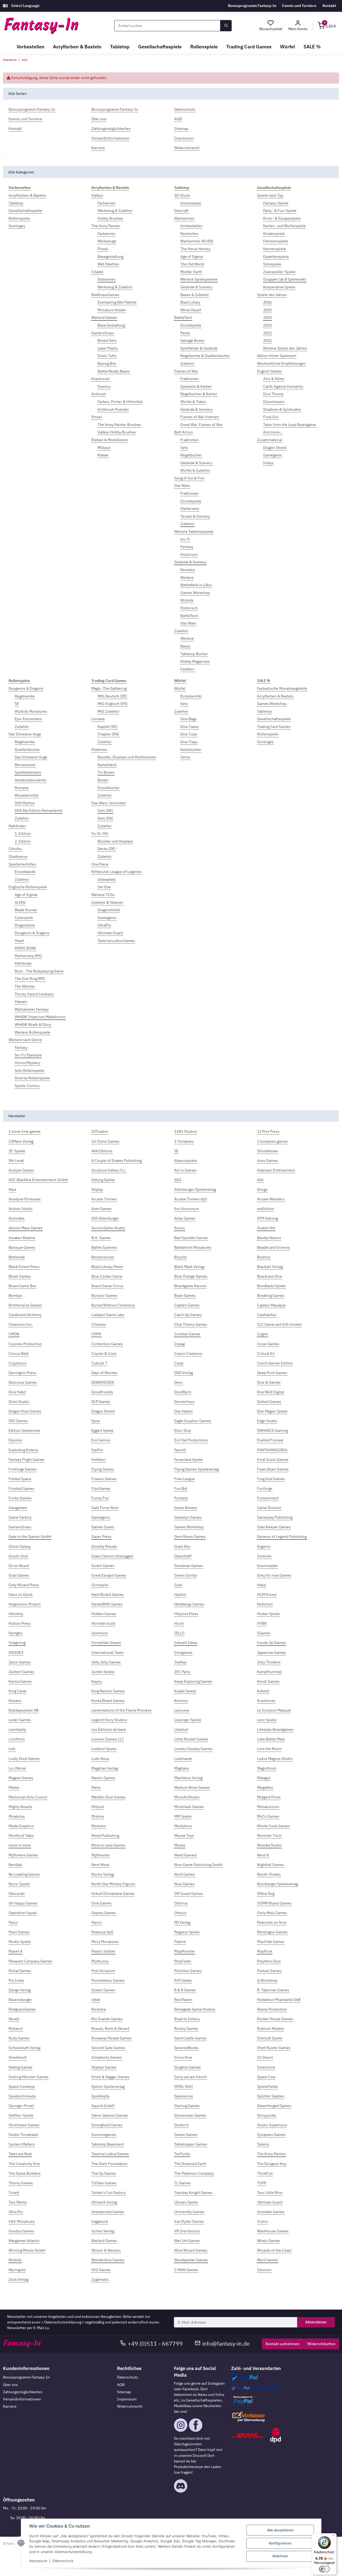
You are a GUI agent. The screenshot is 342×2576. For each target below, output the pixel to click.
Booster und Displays (115, 841)
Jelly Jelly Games (106, 1662)
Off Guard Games (189, 1894)
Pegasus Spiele (187, 1932)
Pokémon (99, 750)
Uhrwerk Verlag (104, 2202)
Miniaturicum (268, 1807)
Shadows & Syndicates (282, 409)
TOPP (262, 2183)
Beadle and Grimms (273, 1247)
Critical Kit (266, 1353)
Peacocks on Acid (272, 1922)
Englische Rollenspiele (28, 887)
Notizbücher (191, 750)
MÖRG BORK (25, 948)
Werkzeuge (107, 241)
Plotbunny (100, 1961)
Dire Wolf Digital (271, 1392)
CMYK (96, 1334)
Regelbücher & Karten (199, 394)
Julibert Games (21, 1672)
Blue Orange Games (191, 1276)
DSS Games (18, 1421)
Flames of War (186, 371)
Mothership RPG (28, 956)
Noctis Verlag (103, 1874)
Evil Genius (101, 1440)
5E (17, 704)
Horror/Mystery (28, 1063)
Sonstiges (17, 226)
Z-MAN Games (186, 2270)
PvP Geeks (183, 1980)
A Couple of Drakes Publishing (116, 1161)
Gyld (178, 1585)
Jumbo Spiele (103, 1672)
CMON (14, 1334)
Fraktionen (189, 379)
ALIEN (20, 902)
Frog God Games (271, 1479)
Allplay (97, 1189)
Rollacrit (16, 2028)
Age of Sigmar (192, 257)
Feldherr (188, 669)
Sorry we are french (191, 2077)
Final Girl (271, 417)
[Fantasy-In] (41, 26)
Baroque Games (22, 1247)
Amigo (262, 1189)
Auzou (180, 1228)
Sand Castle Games (190, 2038)
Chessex (99, 1324)
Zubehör (187, 363)
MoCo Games (268, 1816)
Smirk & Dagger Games (110, 2077)
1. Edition (23, 833)
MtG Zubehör (108, 711)
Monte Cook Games (273, 1826)
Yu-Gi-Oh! (100, 833)
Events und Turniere (299, 6)
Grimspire (100, 1585)
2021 (267, 340)
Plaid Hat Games (271, 1942)
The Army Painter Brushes (119, 425)
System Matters (22, 2144)
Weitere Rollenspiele (32, 1032)
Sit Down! (265, 2057)
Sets (184, 448)
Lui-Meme (17, 1768)
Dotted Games (269, 1402)
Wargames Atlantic (24, 2241)
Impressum (127, 2399)
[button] (298, 26)
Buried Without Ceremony (113, 1305)
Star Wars (182, 486)
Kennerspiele (275, 249)
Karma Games (20, 1681)
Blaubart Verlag (270, 1267)
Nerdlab (15, 1865)
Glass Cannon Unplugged (112, 1556)
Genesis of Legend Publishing (282, 1537)
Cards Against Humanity (283, 386)
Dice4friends (102, 1392)
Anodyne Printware (25, 1199)
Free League (184, 1479)
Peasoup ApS (102, 1932)
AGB (121, 2385)
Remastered (25, 765)
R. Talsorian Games (273, 1990)
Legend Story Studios (109, 1720)
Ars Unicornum (187, 1209)
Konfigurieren (280, 2543)
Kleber (103, 455)
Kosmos (181, 1701)
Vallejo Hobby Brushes (117, 432)
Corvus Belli (19, 1353)
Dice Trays (189, 742)
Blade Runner (26, 910)
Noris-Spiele (19, 1884)
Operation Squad (23, 1913)
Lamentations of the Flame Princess (121, 1710)
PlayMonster (185, 1951)
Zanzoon (264, 2270)
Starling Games (187, 2106)
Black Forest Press (24, 1267)
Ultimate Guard (110, 933)
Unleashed (106, 879)
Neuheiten (189, 234)
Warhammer (184, 218)
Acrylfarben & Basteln (275, 696)
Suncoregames (104, 2135)
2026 (267, 302)
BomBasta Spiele (271, 1286)
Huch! (179, 1623)
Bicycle (180, 1257)
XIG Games (101, 2270)
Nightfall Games (271, 1865)
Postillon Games (188, 1971)
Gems (185, 757)
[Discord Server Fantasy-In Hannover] (181, 2486)
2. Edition (23, 841)
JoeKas (180, 1662)
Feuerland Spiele (189, 1460)
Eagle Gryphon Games (193, 1421)
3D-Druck (182, 195)
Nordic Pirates (269, 1874)
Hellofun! (265, 1604)
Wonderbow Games (108, 2260)
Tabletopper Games (191, 2144)
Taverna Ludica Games (116, 941)
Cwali (179, 1363)
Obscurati (17, 1894)
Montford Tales (21, 1836)
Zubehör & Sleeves (107, 902)
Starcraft (181, 211)
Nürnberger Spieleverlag (277, 1884)
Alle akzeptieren (280, 2530)
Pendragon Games (272, 1932)
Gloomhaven (274, 402)
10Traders (100, 1131)
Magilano (182, 1768)
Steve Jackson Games (110, 2115)
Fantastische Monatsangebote (282, 688)
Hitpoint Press (186, 1614)
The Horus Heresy (195, 249)
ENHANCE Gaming (272, 1430)
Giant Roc (182, 1546)
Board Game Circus (107, 1286)
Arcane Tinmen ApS (191, 1199)
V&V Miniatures (22, 2221)
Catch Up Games (188, 1315)
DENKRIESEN (103, 1382)
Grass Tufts (107, 356)
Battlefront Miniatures (193, 1247)
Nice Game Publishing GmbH (198, 1865)
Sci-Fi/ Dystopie (28, 1055)
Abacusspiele (186, 1161)
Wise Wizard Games (191, 2250)
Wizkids (187, 600)
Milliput (104, 448)
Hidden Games (104, 1614)
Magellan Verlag (105, 1768)
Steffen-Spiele (21, 2115)
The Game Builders (25, 2173)
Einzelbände (25, 872)
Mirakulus (17, 1816)
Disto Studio (19, 1402)
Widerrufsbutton (321, 2344)
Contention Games (107, 1344)
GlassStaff (183, 1556)
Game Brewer (186, 1508)
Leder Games (20, 1720)
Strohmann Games (24, 2125)
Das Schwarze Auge (25, 734)
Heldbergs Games (189, 1604)
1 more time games (25, 1131)
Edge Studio (267, 1421)
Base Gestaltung (111, 325)
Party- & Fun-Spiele (280, 211)
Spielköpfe (100, 2096)
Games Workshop (195, 593)
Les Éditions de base (109, 1729)
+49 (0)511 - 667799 (155, 2344)
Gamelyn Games (188, 1517)
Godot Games (103, 1566)
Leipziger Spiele (188, 1720)
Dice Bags (189, 719)
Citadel (97, 272)
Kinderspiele (274, 234)
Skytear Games (104, 2067)
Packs (185, 333)
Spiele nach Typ (270, 195)
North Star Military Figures (113, 1884)
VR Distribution (187, 2231)
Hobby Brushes (110, 218)
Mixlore (98, 1816)
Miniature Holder (112, 310)
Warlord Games (104, 317)
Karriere (10, 2406)
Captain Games (187, 1305)
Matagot (264, 1778)
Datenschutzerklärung (63, 2322)
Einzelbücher (109, 788)
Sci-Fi (185, 539)
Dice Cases (190, 727)
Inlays (268, 463)
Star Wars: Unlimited (108, 803)
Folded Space (20, 1479)
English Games (269, 371)
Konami (15, 1701)
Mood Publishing (105, 1836)
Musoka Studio (269, 1845)
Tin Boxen (106, 772)
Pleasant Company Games (30, 1961)
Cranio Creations (188, 1353)
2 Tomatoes (184, 1141)
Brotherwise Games (25, 1305)
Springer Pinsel (21, 2106)
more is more (20, 1845)
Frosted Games (21, 1488)
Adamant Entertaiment (276, 1170)
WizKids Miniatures (31, 711)
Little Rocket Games (191, 1739)
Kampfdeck (107, 765)
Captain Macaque (271, 1305)
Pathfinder (17, 826)
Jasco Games (20, 1662)
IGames (264, 1633)
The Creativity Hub (24, 2164)
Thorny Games (21, 2183)
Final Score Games (273, 1460)
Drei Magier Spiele (272, 1411)
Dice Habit (17, 1392)
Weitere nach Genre (25, 1040)
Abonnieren (316, 2322)
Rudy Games (19, 2038)
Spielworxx (184, 2096)
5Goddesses (268, 1151)
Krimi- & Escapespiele (282, 218)
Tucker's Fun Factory (108, 2193)
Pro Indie (16, 1980)
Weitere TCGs (103, 895)
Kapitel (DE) (108, 727)
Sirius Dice (183, 2057)
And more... (273, 432)
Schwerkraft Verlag (24, 2048)
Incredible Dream (106, 1643)
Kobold (263, 1691)
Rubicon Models (271, 2028)
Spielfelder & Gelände (199, 348)
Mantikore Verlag (188, 1778)
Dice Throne (273, 394)
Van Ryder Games (189, 2221)
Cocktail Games (187, 1334)
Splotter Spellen (271, 2096)
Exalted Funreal (270, 1440)
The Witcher (25, 986)
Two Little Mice (270, 2193)
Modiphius (183, 1826)
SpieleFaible (267, 2086)
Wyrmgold (17, 2270)
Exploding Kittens (23, 1450)
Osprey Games (104, 1913)
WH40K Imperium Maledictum (40, 1017)
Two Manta (18, 2202)
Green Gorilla (185, 1575)
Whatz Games (269, 2241)
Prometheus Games (108, 1980)
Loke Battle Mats (271, 1739)
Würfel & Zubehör (195, 470)
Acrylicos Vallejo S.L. (109, 1170)
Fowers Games (104, 1479)
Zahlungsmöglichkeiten (23, 2392)
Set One (104, 887)
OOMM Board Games (274, 1903)
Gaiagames (18, 1508)
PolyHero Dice (269, 1961)
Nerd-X (263, 1855)
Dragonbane (25, 925)
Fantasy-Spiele (276, 203)
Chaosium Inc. (21, 1324)
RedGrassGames (105, 295)
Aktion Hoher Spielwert (277, 356)
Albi (260, 1180)
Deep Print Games (272, 1373)
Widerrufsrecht (130, 2406)
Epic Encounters (28, 719)
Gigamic (264, 1546)
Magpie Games (21, 1778)
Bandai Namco (269, 1238)
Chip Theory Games (191, 1324)
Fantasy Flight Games (26, 1460)
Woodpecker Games (191, 2260)
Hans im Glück (21, 1595)
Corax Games (268, 1344)
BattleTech (183, 317)
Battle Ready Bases (114, 371)
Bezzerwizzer (103, 1257)
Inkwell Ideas (186, 1643)
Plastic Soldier (103, 1951)
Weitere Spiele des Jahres (285, 348)
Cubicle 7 (99, 1363)
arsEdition (266, 1209)
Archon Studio (20, 1209)
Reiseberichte (27, 795)
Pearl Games (19, 1932)
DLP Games (101, 1402)
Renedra (187, 570)
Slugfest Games (187, 2067)
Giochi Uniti (18, 1556)
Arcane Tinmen (104, 1199)
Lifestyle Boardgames (275, 1729)
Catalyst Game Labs (108, 1315)
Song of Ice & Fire (189, 478)
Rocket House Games (275, 2019)
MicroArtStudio (187, 1797)
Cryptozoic (18, 1363)
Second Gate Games (108, 2048)
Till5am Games (104, 2183)
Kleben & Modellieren (110, 440)
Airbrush (99, 394)
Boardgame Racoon (190, 1286)
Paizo (13, 1922)
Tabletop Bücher (194, 654)
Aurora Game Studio (108, 1228)
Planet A (15, 1951)
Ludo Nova (100, 1759)
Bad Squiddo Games (191, 1238)
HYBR (262, 1623)
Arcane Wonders (271, 1199)
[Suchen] (226, 26)
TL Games (182, 2183)
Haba (261, 1585)
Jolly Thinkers (269, 1662)
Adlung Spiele (103, 1180)
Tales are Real (20, 2154)
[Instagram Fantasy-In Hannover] (181, 2425)
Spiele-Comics (27, 1086)
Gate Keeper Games (274, 1527)
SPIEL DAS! (184, 2086)
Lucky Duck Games (24, 1759)
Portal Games (20, 1971)
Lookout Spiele (104, 1749)
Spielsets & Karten (196, 386)
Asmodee (17, 1218)
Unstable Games (271, 2212)
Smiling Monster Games (28, 2077)
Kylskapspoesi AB (24, 1710)
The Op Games (104, 2173)
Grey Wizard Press (24, 1585)
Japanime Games (271, 1652)
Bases (185, 646)
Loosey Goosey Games (193, 1749)
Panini (97, 1922)
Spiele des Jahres (272, 295)
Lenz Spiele (267, 1720)
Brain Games (185, 1295)
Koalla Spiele (185, 1691)
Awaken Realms (22, 1238)
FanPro (97, 1450)
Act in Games (185, 1170)
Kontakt (329, 6)
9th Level (16, 1161)
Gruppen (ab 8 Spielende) (285, 279)
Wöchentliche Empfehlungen (281, 363)
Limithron (17, 1739)
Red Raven (183, 2000)
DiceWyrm (183, 1392)
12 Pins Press (268, 1131)
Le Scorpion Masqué (274, 1710)
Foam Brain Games (273, 1469)
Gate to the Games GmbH (30, 1537)
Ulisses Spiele (186, 2202)
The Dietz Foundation (109, 2164)
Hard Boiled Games (108, 1595)
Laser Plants (108, 348)
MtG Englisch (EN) (113, 704)
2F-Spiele (17, 1151)
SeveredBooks (186, 2048)
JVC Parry (182, 1672)
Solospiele (272, 264)
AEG (178, 1180)
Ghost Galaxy (20, 1546)
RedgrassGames (22, 2009)
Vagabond (100, 2221)
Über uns (10, 2385)
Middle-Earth (191, 272)
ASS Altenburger (105, 1218)
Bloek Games (20, 1276)
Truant (14, 2193)
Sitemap (124, 2392)
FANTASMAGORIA (272, 1450)
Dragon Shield (275, 448)
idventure (100, 1633)
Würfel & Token (193, 402)
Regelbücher (191, 455)
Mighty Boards (20, 1807)
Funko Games (20, 1498)
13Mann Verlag (21, 1141)
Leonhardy (17, 1729)
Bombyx (15, 1295)
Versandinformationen (22, 2399)
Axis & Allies (274, 379)
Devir (179, 1382)
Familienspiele (276, 241)
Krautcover (101, 379)
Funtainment (268, 1498)
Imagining (17, 1643)
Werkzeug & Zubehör (115, 211)
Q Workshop (267, 1980)
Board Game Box (22, 1286)
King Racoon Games (108, 1691)
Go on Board (19, 1566)
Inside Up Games (271, 1643)
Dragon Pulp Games (25, 1411)
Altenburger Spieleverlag (195, 1189)
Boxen (103, 780)
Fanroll (180, 1450)
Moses (180, 1845)
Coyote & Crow (104, 1353)
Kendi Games (268, 1681)
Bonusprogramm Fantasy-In (252, 6)
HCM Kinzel (267, 1595)
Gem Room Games (190, 1537)
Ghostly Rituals (104, 1546)
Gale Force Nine (105, 1508)
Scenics (104, 386)
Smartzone (266, 2067)
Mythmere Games (23, 1855)
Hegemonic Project (25, 1604)
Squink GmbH (103, 2106)
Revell (14, 2019)
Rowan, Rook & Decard (110, 2028)
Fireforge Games (23, 1469)
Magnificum (267, 1768)
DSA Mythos (25, 803)
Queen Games (103, 1990)
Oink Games (102, 1903)
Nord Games (185, 1874)
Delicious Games (23, 1382)
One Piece (100, 864)
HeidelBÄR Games (107, 1604)
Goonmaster (191, 203)
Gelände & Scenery (196, 287)
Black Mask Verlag (189, 1267)
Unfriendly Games (189, 2212)
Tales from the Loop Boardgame (290, 425)
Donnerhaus (184, 1402)
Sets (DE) (105, 810)
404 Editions (102, 1151)
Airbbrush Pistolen (113, 409)
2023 (267, 325)
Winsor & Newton (106, 2250)
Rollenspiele (19, 218)
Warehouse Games (273, 2231)
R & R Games (185, 1990)
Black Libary (190, 302)
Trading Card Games (274, 727)
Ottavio (180, 1913)
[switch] (324, 2569)
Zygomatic (100, 2279)
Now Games (184, 1884)
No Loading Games (24, 1874)
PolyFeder (183, 1961)
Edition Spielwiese (24, 1430)
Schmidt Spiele (270, 2038)
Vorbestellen (191, 226)
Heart (19, 941)
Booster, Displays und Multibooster (127, 757)
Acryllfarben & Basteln (27, 195)
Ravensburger (20, 2000)
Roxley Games (186, 2028)
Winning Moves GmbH (27, 2250)
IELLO (179, 1633)
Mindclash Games (189, 1807)
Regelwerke (25, 696)
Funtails (181, 1498)
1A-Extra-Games (105, 1141)
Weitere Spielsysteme (199, 279)
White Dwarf (191, 310)
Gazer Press (101, 1537)
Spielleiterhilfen (22, 864)
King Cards (18, 1691)
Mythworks (101, 1855)
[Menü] (333, 2536)
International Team (107, 1652)
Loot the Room (269, 1749)
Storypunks (267, 2115)
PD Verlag (182, 1922)
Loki (12, 1749)
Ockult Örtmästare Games (113, 1894)
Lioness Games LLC (108, 1739)
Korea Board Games (108, 1701)
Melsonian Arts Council (28, 1797)
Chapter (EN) (108, 734)
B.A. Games (101, 1238)
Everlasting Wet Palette (117, 302)
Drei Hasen (183, 1411)
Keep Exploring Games (193, 1681)
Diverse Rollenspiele (32, 1078)
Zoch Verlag (18, 2279)
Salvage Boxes (192, 340)
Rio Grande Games (107, 2019)
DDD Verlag (184, 1373)
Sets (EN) (105, 818)
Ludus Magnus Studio (275, 1759)
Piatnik (180, 1942)
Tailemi (263, 2144)
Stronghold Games (107, 2125)
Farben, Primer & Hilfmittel (120, 402)
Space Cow (266, 2077)
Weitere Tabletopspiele (194, 532)
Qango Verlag (20, 1990)
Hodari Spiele (268, 1614)
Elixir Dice (183, 1430)
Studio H (181, 2125)
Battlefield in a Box (196, 585)
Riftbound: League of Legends (116, 872)
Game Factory (20, 1517)
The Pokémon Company (194, 2173)
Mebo (96, 1787)
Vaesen (21, 1002)
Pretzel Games (269, 1971)
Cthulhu (15, 849)
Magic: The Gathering (109, 688)
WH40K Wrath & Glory (33, 1025)
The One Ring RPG (30, 979)
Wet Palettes (108, 264)
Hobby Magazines (195, 661)
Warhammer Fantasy (32, 1009)
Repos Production (272, 2009)
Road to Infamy (187, 2019)
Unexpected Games (108, 2212)
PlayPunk (265, 1951)
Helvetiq (16, 1614)
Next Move (100, 1865)
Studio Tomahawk (23, 2135)
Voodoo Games (21, 2231)
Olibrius (181, 1903)
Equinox (15, 1440)
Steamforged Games (274, 2106)
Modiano (99, 1826)
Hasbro (180, 1595)
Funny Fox (100, 1498)
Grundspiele (191, 325)
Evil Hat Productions (191, 1440)
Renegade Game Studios (195, 2009)
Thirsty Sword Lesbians (34, 994)
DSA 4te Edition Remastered (38, 810)
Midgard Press (269, 1797)
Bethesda (17, 1257)
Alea (12, 1189)
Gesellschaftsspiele (25, 211)
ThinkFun (265, 2173)
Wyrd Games (268, 2260)
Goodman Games (189, 1566)
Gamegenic (273, 455)
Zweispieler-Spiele (279, 272)
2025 (267, 310)
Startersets (190, 509)
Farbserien (106, 203)
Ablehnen (280, 2556)
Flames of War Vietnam (200, 417)
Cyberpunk (24, 918)
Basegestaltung (110, 257)
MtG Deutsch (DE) (112, 696)
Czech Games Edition (275, 1363)
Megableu (265, 1787)
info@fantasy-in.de (226, 2344)
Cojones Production (25, 1344)
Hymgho (15, 1633)
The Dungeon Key (272, 2164)
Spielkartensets (28, 772)
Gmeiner (264, 1556)
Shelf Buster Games (274, 2048)
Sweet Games (186, 2135)
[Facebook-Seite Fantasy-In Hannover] (196, 2425)
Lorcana (98, 719)
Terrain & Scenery (195, 516)
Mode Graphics (21, 1826)
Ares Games (102, 1209)
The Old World (192, 264)
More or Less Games (108, 1845)
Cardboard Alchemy (25, 1315)
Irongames (183, 1652)
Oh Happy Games (23, 1903)
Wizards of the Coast (274, 2250)
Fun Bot (181, 1488)
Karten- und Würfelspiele (284, 226)
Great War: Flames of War (201, 425)
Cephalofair (267, 1315)
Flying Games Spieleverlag (196, 1469)
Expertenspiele (276, 257)
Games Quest (103, 1527)
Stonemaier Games (190, 2115)
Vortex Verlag (103, 2231)
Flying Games (103, 1469)
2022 (267, 333)
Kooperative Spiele (279, 287)
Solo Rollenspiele (30, 1070)
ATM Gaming (267, 1218)
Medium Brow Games (192, 1787)
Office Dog (266, 1894)
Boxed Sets (107, 340)
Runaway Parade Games (111, 2038)
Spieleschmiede (22, 2096)
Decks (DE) (107, 849)
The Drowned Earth (190, 2164)
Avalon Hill (266, 1228)
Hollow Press (20, 1623)
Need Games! (186, 1855)
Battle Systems (104, 1247)
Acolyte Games (21, 1170)
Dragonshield (109, 910)
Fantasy (187, 547)
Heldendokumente (30, 780)
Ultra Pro (16, 2212)
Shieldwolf (18, 2057)
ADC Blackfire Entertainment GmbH (38, 1180)
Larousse (182, 1710)
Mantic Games (103, 1778)
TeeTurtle (182, 2154)
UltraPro (104, 925)
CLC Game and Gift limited (279, 1324)
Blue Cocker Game (107, 1276)
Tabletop (16, 203)
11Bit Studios (186, 1131)
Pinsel (103, 249)
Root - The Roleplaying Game (39, 971)
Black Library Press (107, 1267)
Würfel (180, 688)
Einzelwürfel (191, 696)
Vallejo (97, 195)
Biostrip (264, 1257)
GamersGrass (103, 333)
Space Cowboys (22, 2086)
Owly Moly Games (272, 1913)
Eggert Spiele (102, 1430)
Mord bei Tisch (269, 1836)
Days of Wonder (104, 1373)
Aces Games (267, 1161)
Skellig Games (20, 2067)
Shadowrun (18, 856)
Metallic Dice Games (108, 1797)
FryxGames (101, 1488)
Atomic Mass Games (26, 1228)
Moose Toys (184, 1836)
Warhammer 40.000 (197, 241)
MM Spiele (183, 1816)
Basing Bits (107, 363)
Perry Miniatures (105, 1942)
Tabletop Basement (108, 2144)
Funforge (265, 1488)
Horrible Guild (103, 1623)
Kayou (97, 1681)
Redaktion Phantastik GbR (279, 2000)
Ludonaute (183, 1759)
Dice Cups (189, 734)
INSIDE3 (16, 1652)
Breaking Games (271, 1295)
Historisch (189, 554)
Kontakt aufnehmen (283, 2344)
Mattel (14, 1787)
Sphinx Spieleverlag (108, 2086)
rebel (96, 2000)
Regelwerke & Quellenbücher (205, 356)
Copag (179, 1344)
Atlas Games (185, 1218)
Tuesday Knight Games (193, 2193)
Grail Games (19, 1575)
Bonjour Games (104, 1295)
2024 (267, 317)
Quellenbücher (27, 750)
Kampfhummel (269, 1672)
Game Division (269, 1508)
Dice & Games (269, 1382)
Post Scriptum (103, 1971)
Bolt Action (184, 432)
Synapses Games (271, 2135)
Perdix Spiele (20, 1942)
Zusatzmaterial (270, 440)
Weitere (187, 577)
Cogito (263, 1334)
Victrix (263, 2221)
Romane (22, 788)
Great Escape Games (109, 1575)
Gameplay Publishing (275, 1517)
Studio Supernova (272, 2125)
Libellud (181, 1729)
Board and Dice (270, 1276)
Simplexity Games (107, 2057)
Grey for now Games (274, 1575)
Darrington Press (22, 1373)
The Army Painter (106, 226)
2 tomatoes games (272, 1141)
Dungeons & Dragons (26, 688)
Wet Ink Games (187, 2241)
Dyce (96, 1421)
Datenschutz (128, 2377)
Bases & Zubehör (195, 295)
